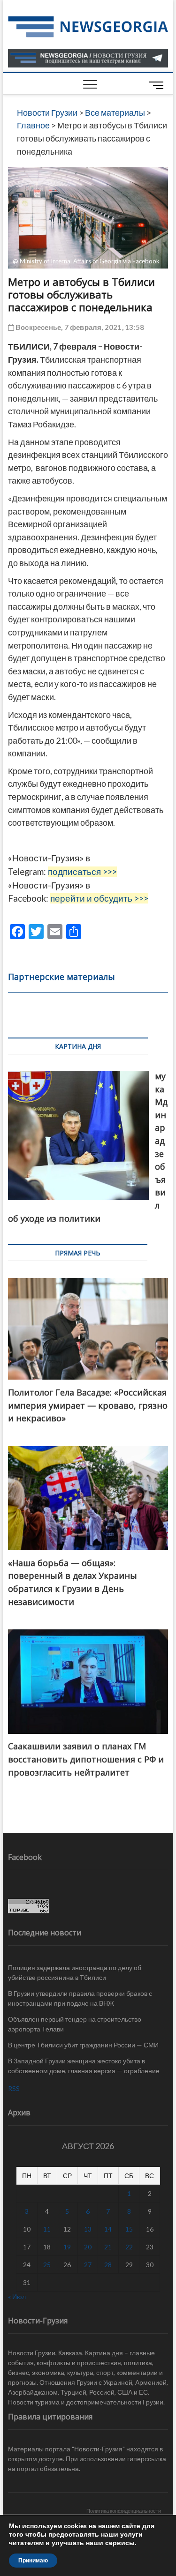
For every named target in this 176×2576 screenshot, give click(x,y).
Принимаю (33, 2561)
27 (88, 2265)
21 (108, 2247)
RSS (14, 2088)
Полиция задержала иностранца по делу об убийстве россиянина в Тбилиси (75, 1972)
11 (47, 2229)
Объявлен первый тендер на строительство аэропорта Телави (75, 2024)
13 (88, 2229)
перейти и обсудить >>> (99, 898)
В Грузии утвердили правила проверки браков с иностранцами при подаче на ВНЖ (80, 1998)
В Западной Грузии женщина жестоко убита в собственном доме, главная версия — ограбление (84, 2066)
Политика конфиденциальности (124, 2511)
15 (129, 2229)
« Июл (17, 2296)
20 (88, 2247)
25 (47, 2265)
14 (108, 2229)
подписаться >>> (82, 872)
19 (67, 2247)
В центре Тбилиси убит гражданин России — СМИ (83, 2045)
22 (129, 2247)
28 (108, 2265)
